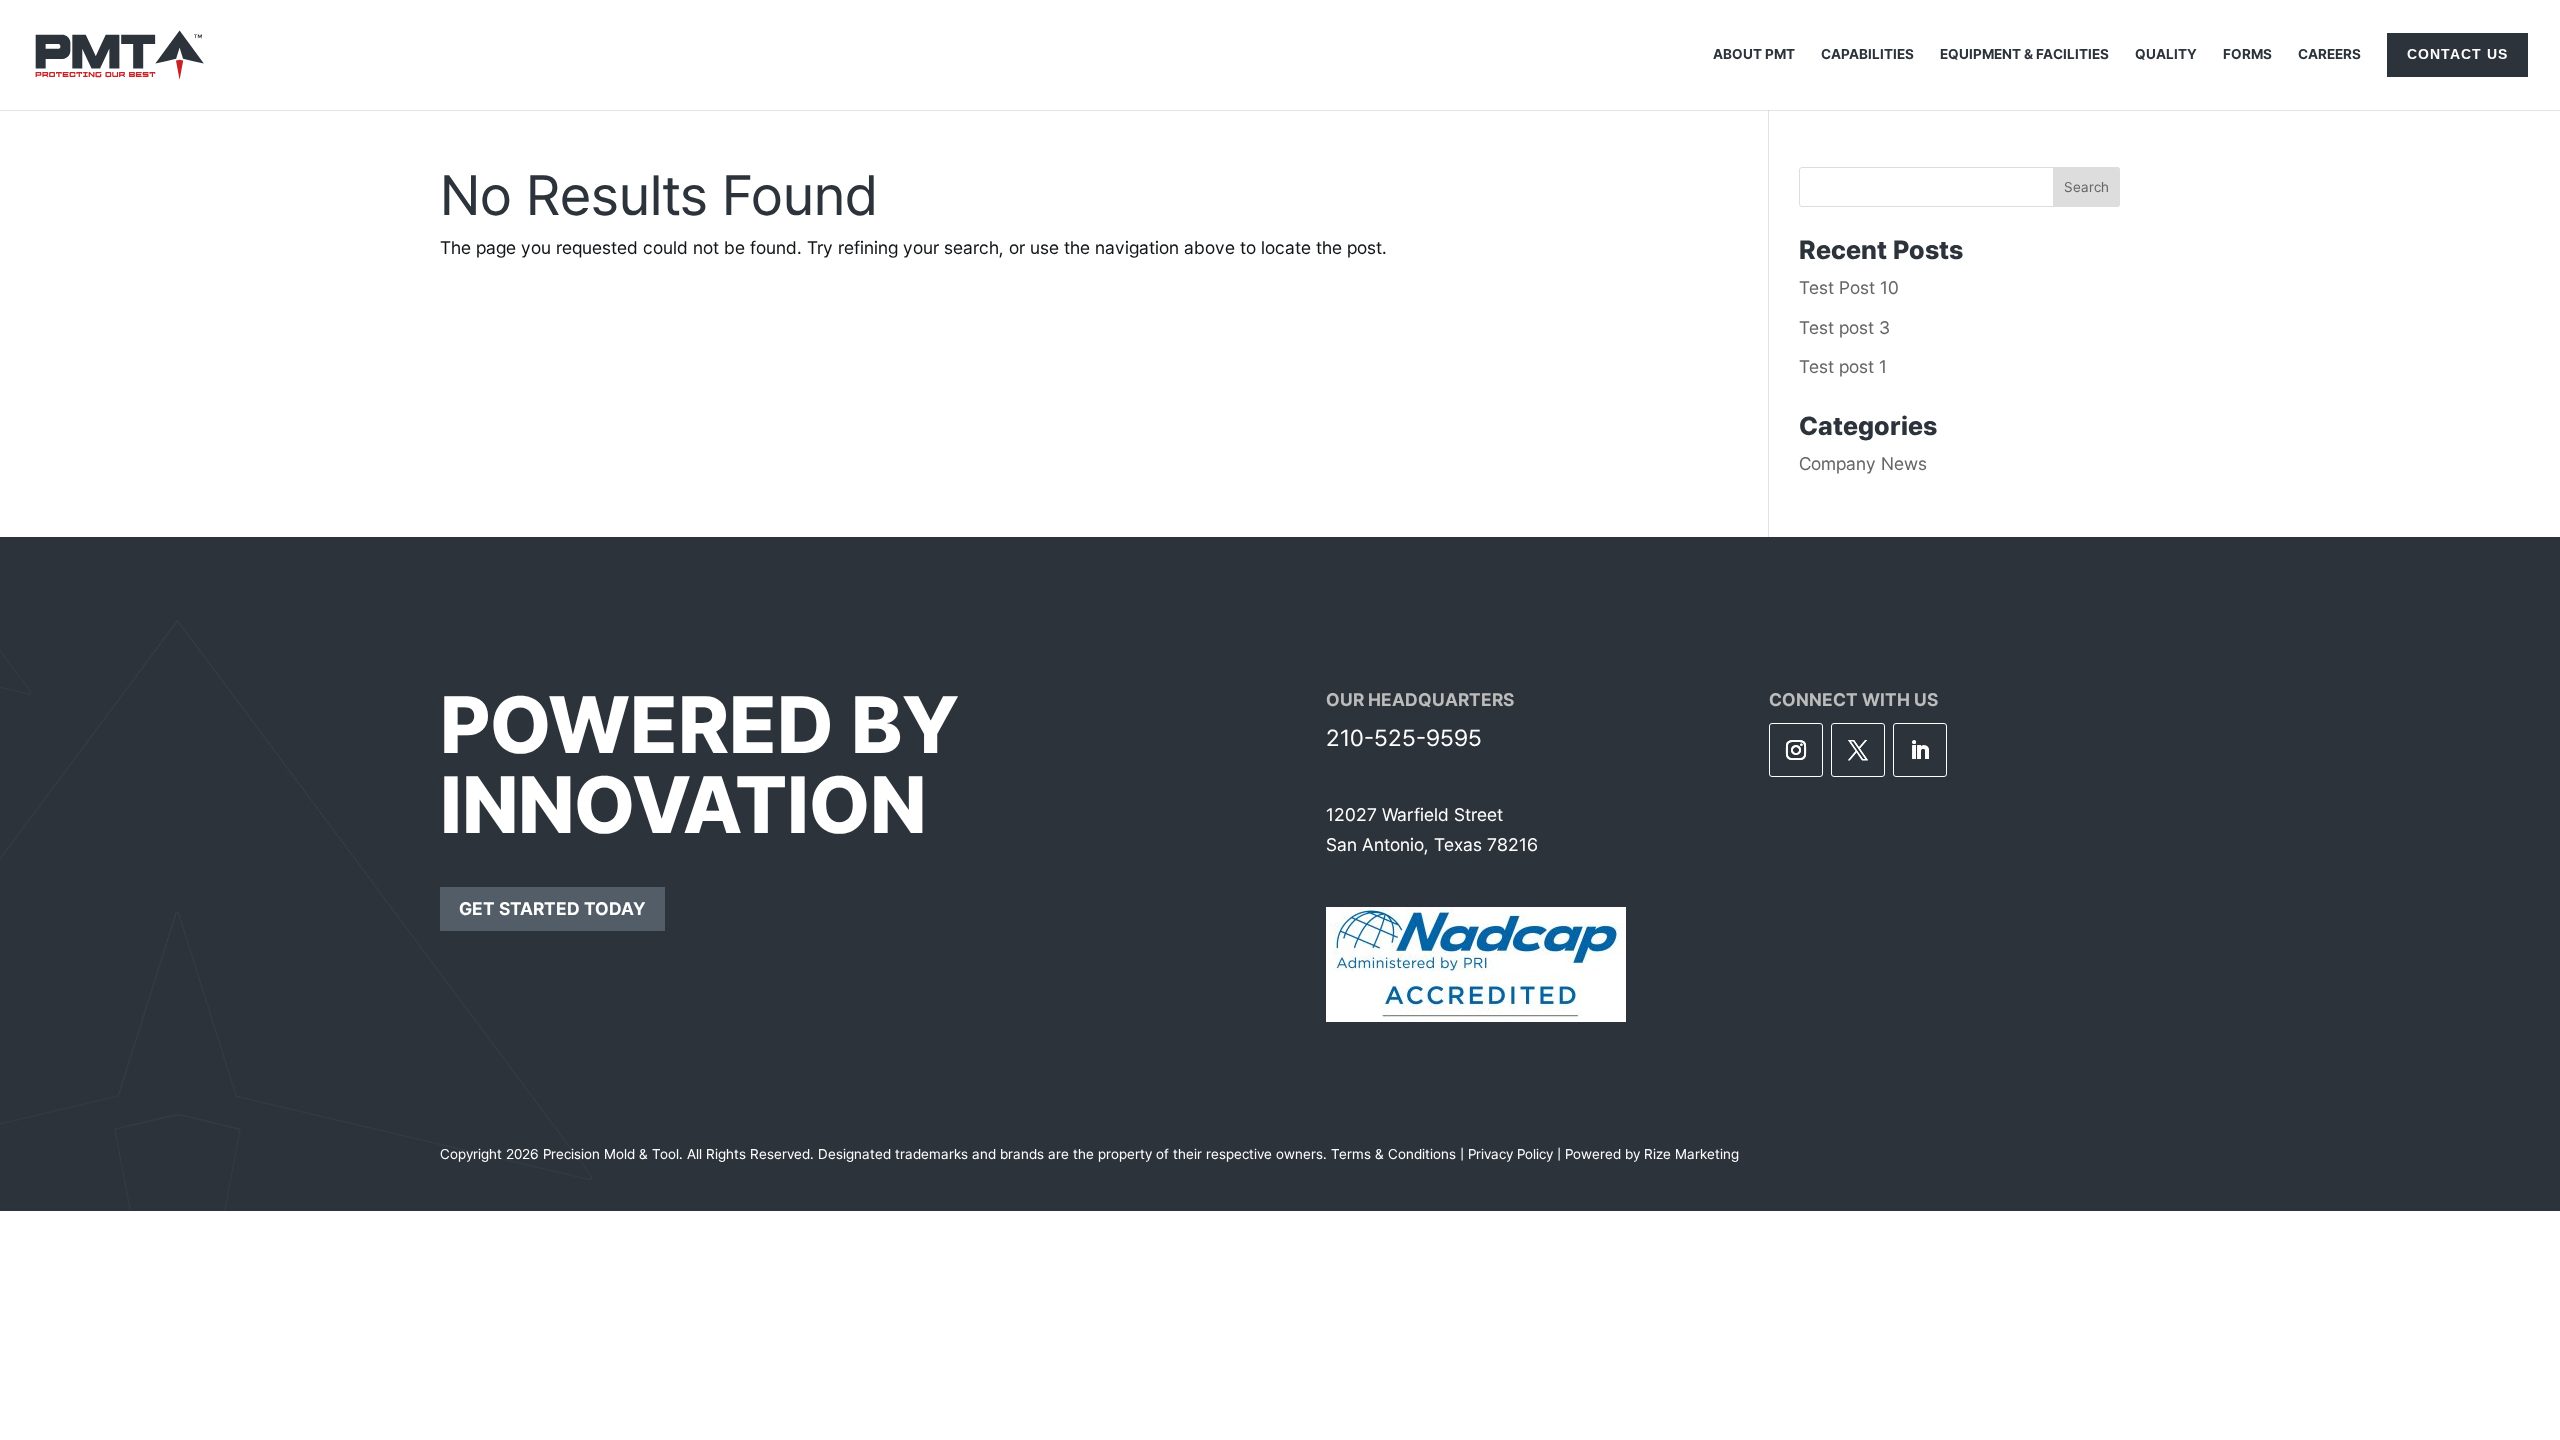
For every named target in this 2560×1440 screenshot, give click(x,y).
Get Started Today (552, 908)
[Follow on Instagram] (1796, 750)
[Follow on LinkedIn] (1920, 750)
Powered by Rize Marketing (1652, 1154)
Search (2086, 187)
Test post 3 (1844, 327)
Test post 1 (1843, 366)
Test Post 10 (1849, 287)
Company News (1863, 463)
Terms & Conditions (1393, 1154)
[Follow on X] (1858, 750)
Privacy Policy (1510, 1154)
